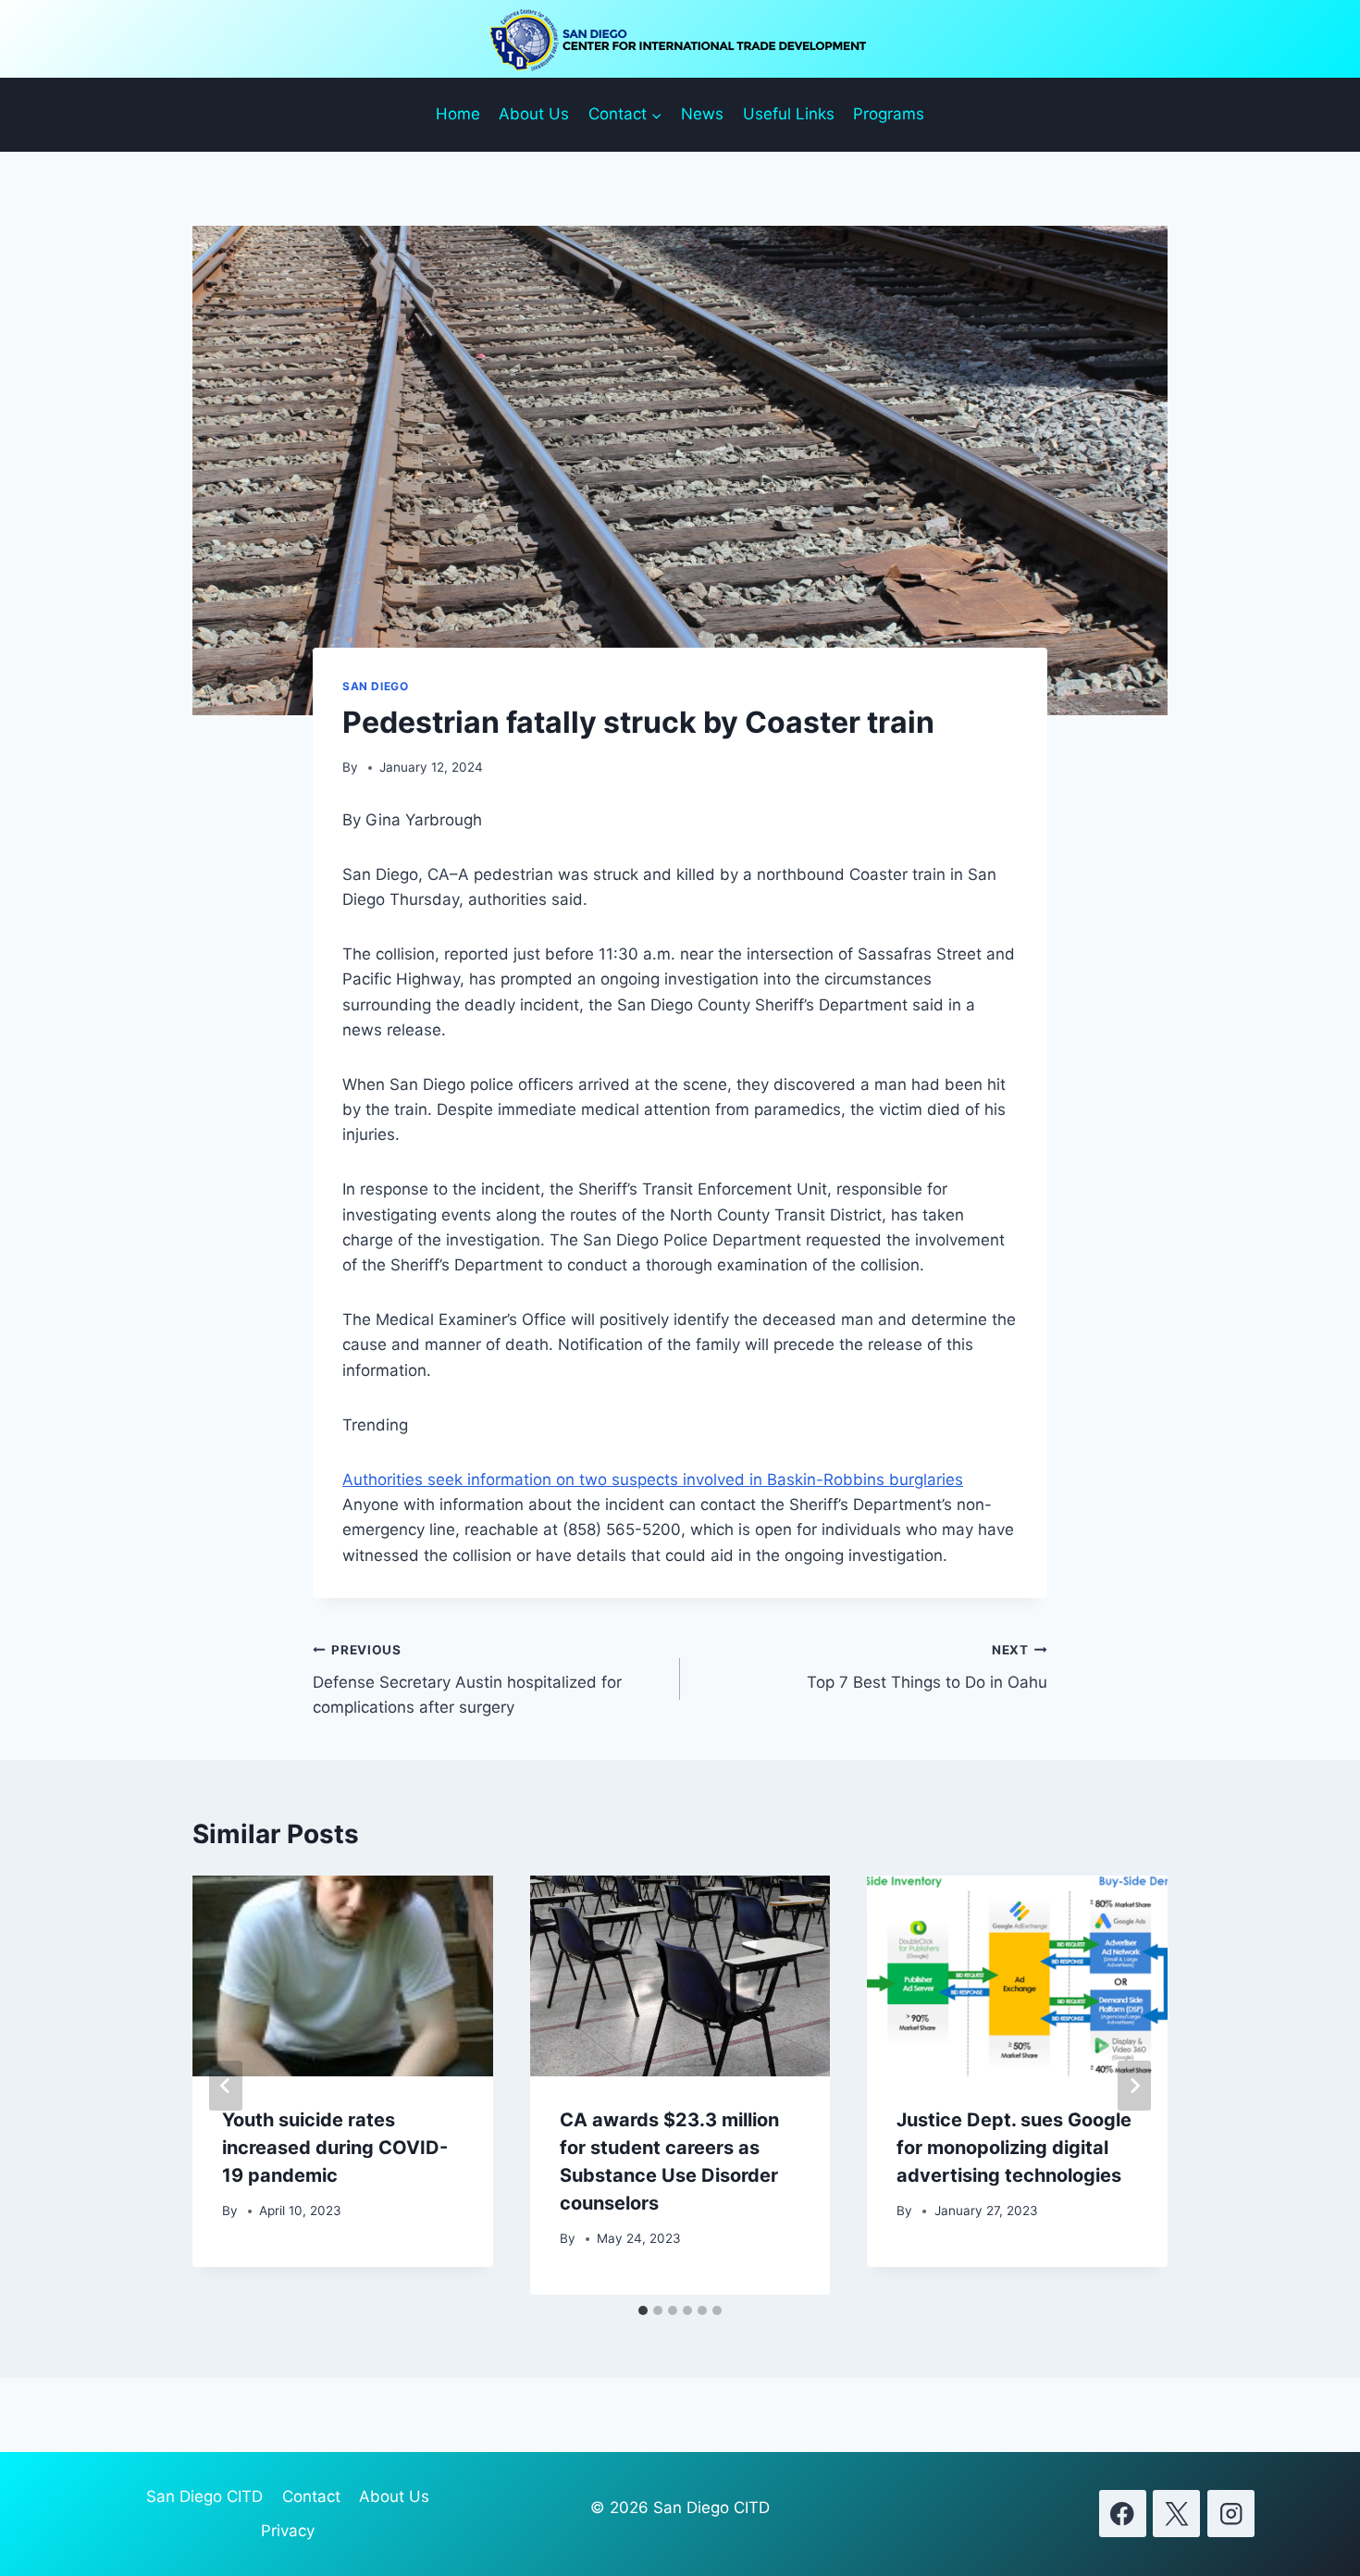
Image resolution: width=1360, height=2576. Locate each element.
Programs (889, 114)
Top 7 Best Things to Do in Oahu (927, 1667)
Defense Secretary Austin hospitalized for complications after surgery (467, 1679)
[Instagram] (1231, 2514)
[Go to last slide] (226, 2086)
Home (458, 114)
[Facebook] (1123, 2514)
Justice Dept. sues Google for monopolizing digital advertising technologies (1014, 2148)
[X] (1176, 2514)
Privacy (288, 2531)
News (702, 114)
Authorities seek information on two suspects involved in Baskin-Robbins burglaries (653, 1480)
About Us (534, 114)
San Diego (375, 686)
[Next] (1134, 2086)
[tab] (643, 2310)
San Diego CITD (204, 2496)
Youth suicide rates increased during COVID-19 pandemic (335, 2148)
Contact (311, 2496)
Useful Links (789, 114)
